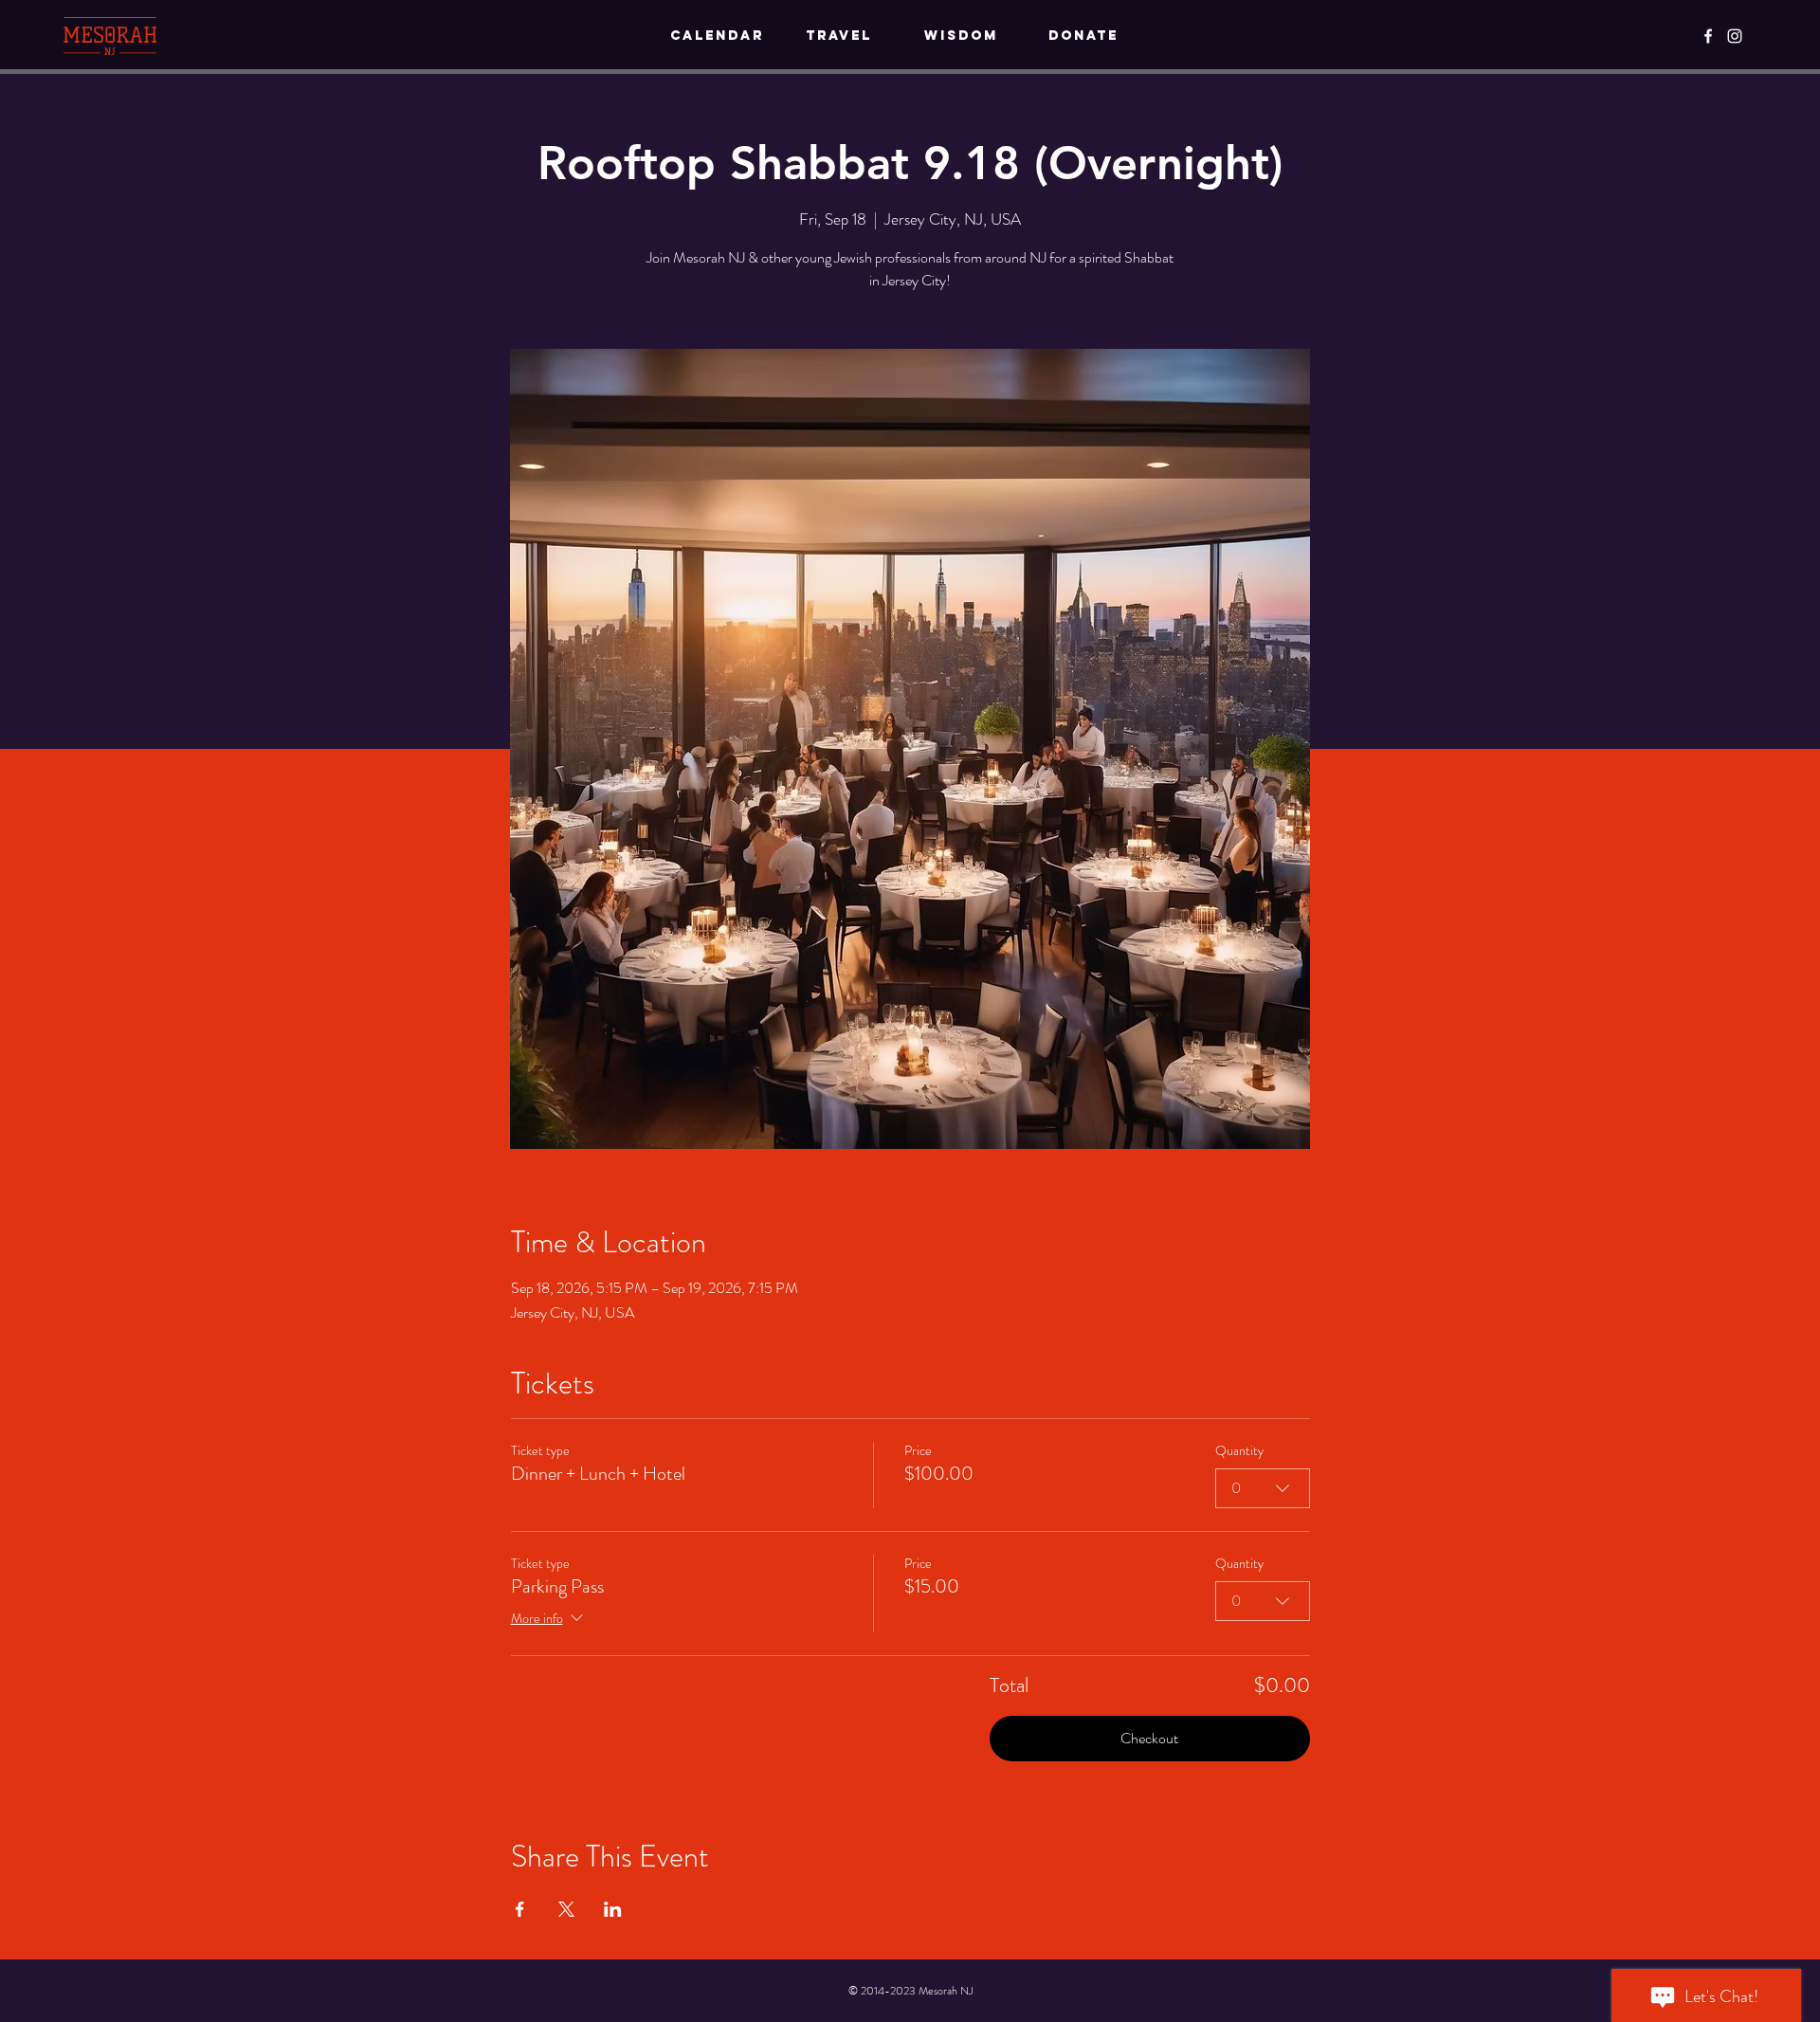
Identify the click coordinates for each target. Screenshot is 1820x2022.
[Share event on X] (566, 1909)
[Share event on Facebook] (520, 1909)
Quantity (1239, 1451)
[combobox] (1263, 1488)
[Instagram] (1735, 36)
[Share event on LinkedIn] (613, 1909)
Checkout (1149, 1738)
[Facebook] (1708, 36)
